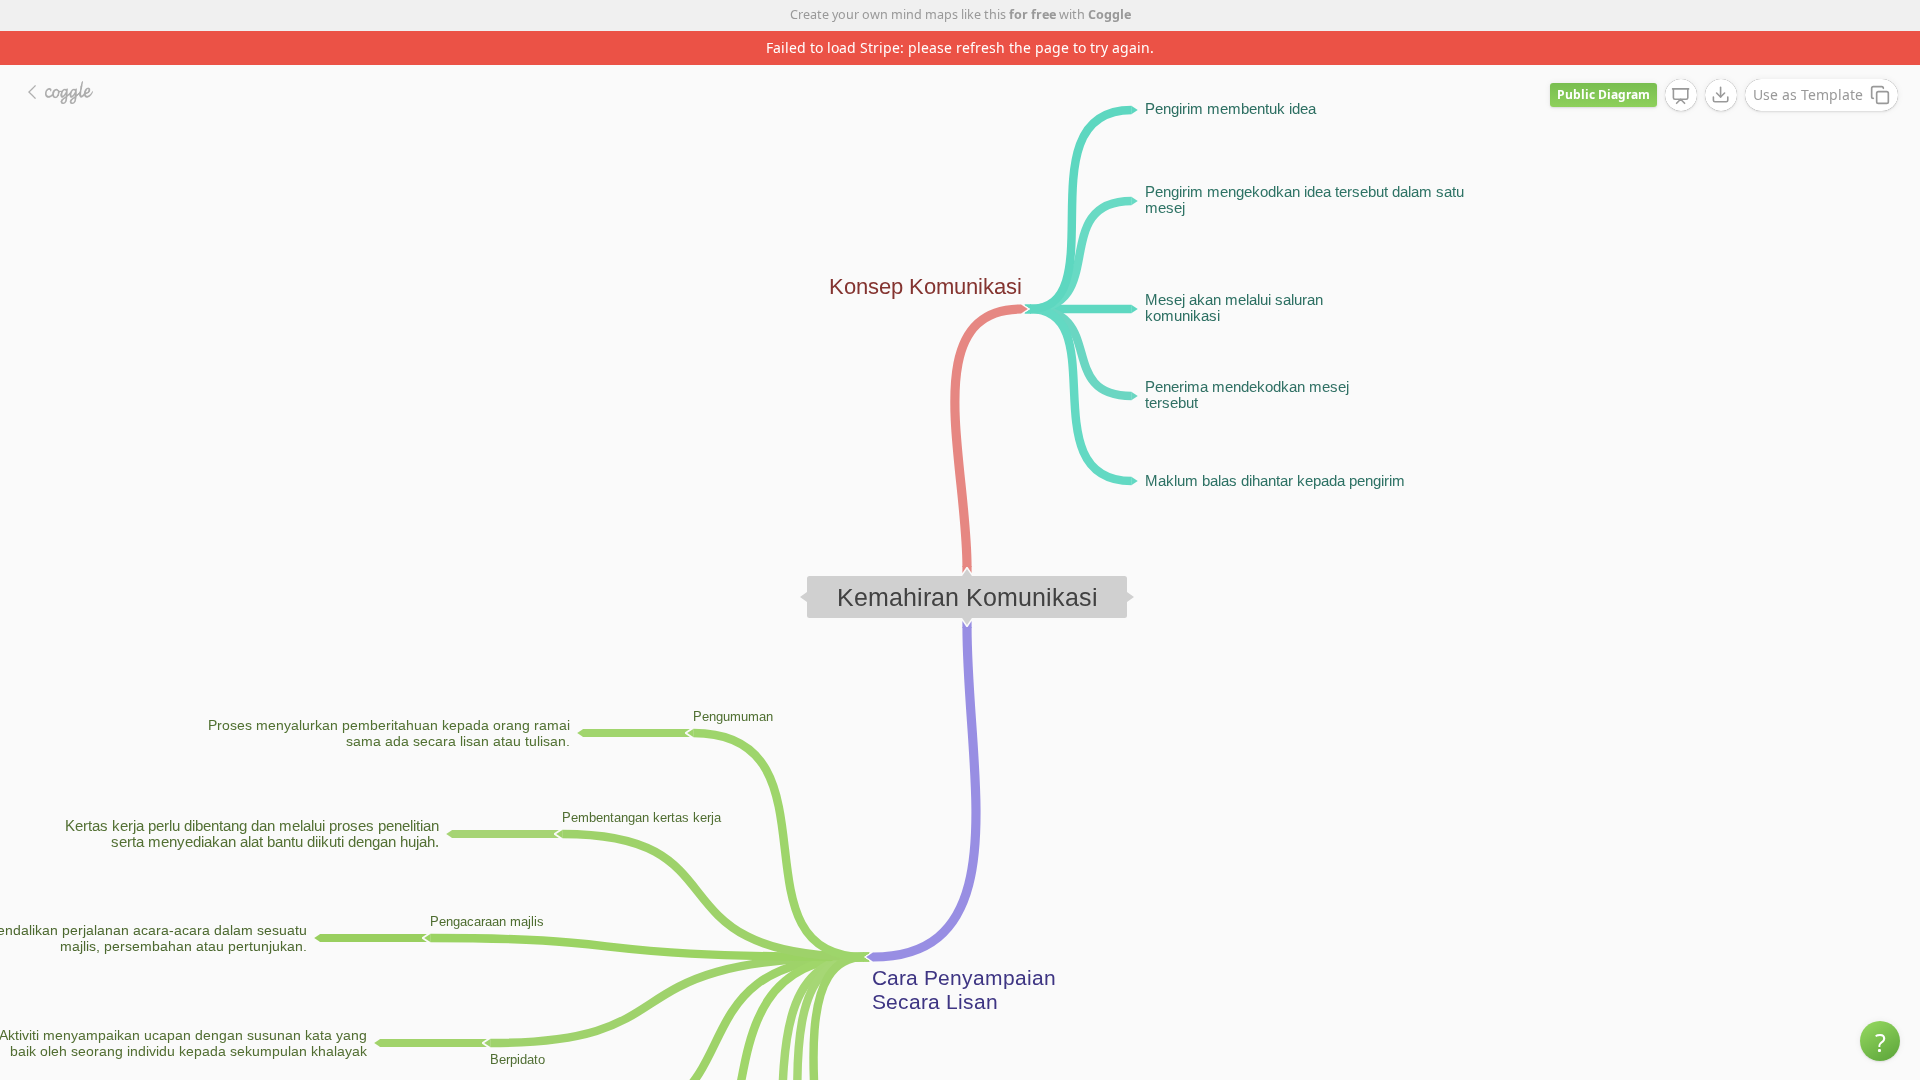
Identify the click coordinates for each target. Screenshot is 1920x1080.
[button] (1880, 1041)
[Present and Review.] (1681, 96)
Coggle (1109, 14)
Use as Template (1808, 94)
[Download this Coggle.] (1721, 95)
